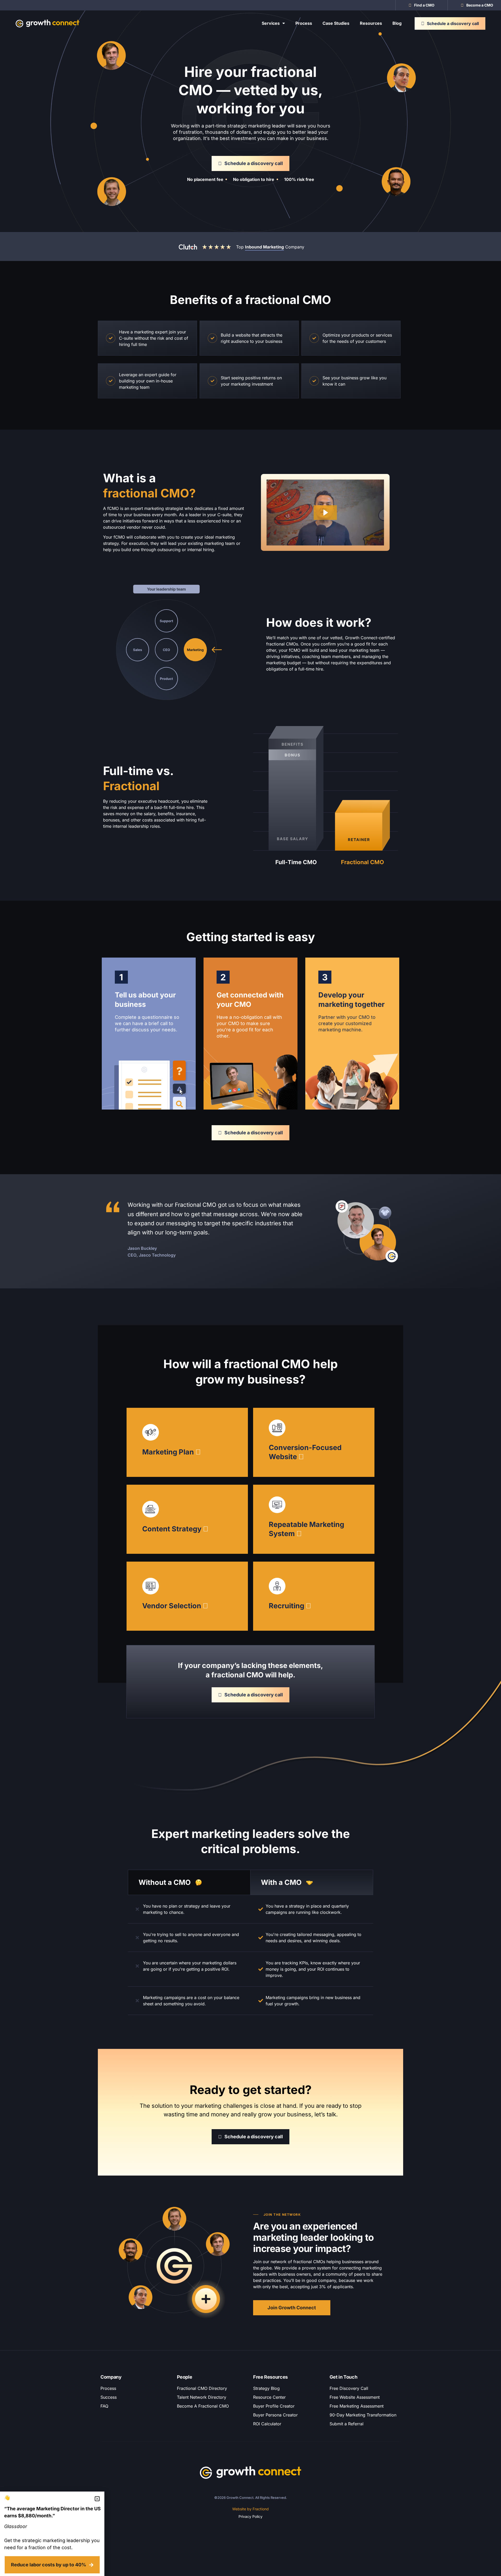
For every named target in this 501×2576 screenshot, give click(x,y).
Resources (371, 23)
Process (304, 23)
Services (271, 23)
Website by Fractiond (250, 2509)
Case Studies (336, 23)
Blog (397, 23)
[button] (97, 2499)
